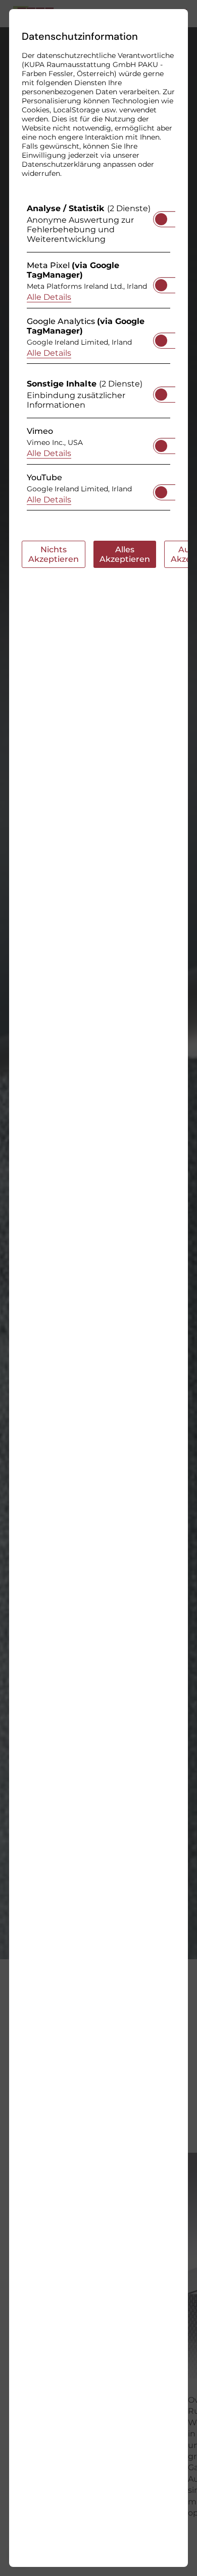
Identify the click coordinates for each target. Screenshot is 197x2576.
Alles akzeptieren (125, 554)
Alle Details (49, 297)
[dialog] (98, 1288)
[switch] (161, 216)
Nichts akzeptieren (54, 554)
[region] (98, 360)
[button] (161, 219)
